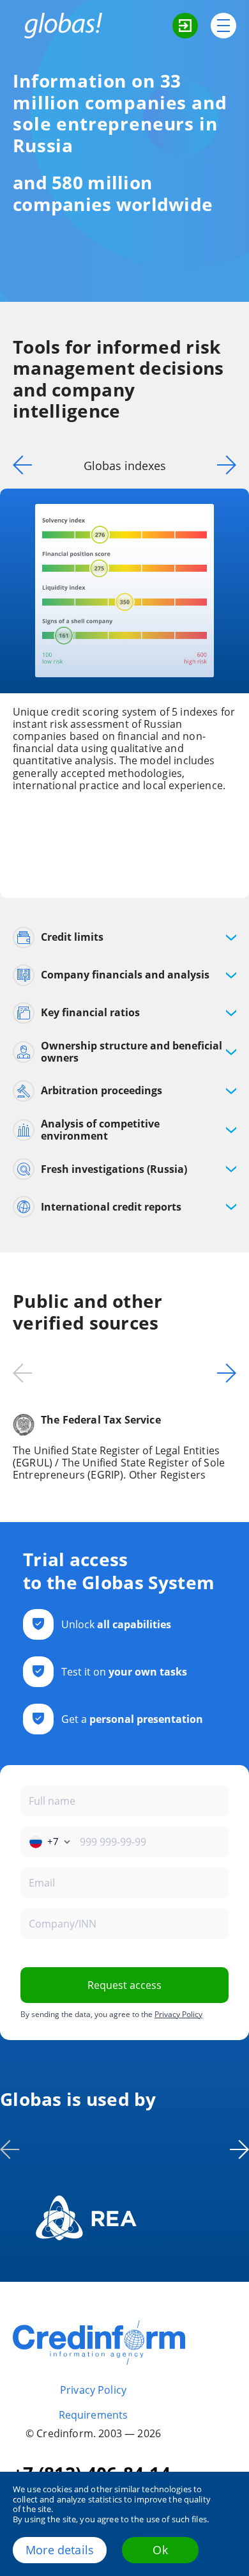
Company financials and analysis (125, 975)
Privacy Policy (178, 2014)
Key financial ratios (90, 1012)
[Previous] (19, 465)
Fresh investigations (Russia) (114, 1169)
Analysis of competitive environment (100, 1130)
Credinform (99, 2343)
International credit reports (111, 1207)
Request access (124, 1985)
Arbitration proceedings (102, 1090)
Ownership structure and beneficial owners (132, 1052)
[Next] (230, 465)
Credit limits (72, 937)
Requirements (94, 2415)
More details (60, 2550)
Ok (160, 2550)
